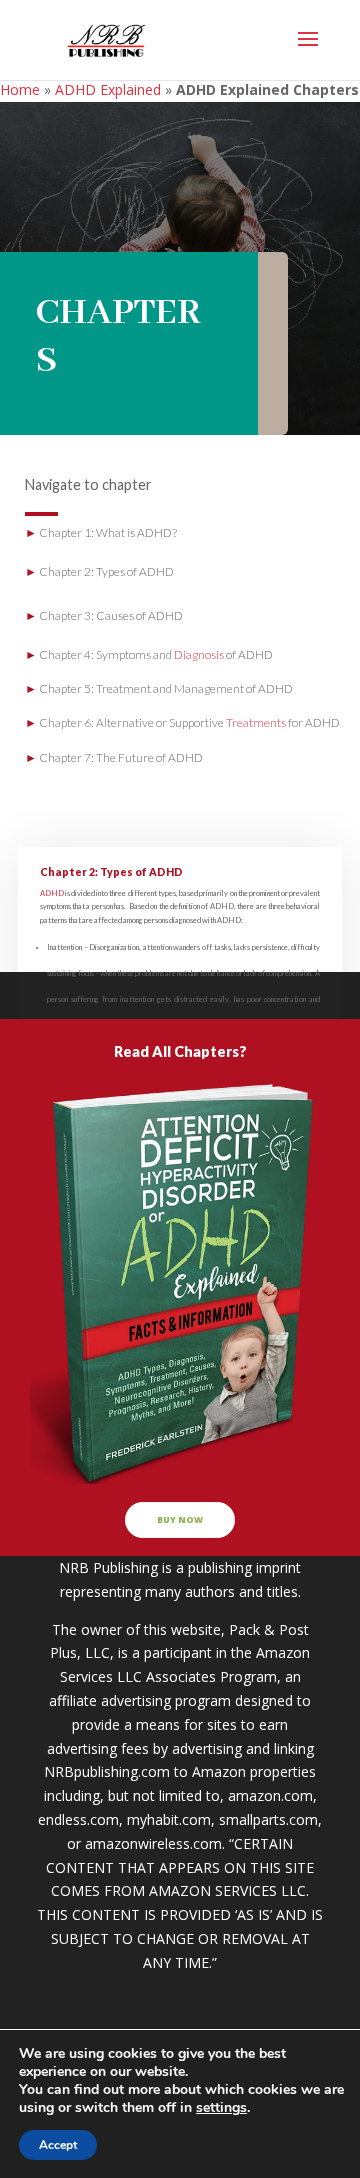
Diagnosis (199, 654)
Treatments (256, 722)
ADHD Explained (108, 89)
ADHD (52, 893)
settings (221, 2108)
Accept (58, 2145)
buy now (180, 1520)
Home (20, 89)
